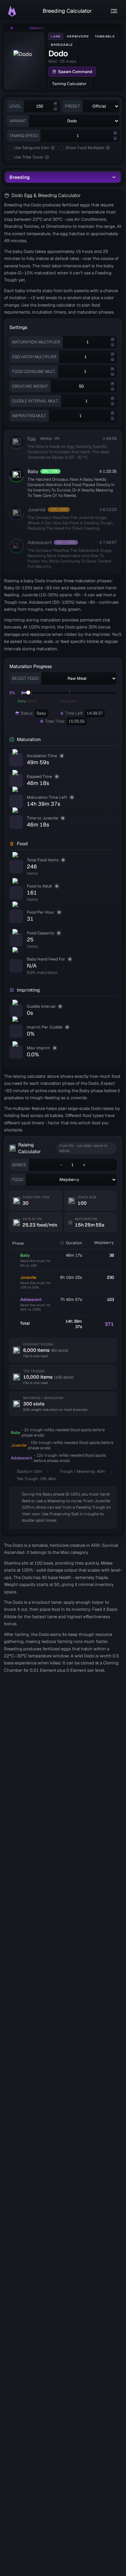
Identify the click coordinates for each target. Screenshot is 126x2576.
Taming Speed (24, 136)
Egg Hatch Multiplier (34, 357)
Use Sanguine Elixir (32, 148)
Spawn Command (75, 72)
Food (18, 1180)
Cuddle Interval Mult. (35, 401)
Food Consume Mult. (34, 372)
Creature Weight (30, 386)
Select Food (25, 678)
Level (15, 106)
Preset (72, 106)
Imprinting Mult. (29, 416)
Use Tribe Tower (29, 157)
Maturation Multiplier (36, 342)
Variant (18, 121)
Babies (19, 1165)
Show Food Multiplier (85, 148)
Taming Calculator (69, 84)
